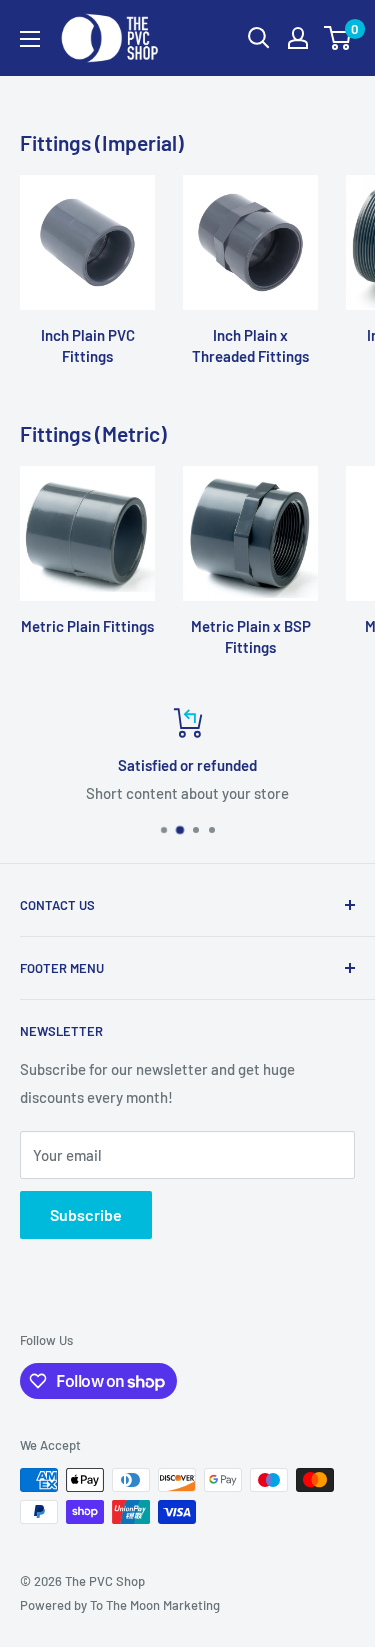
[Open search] (259, 38)
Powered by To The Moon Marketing (120, 1605)
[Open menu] (30, 39)
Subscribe (86, 1214)
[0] (338, 38)
